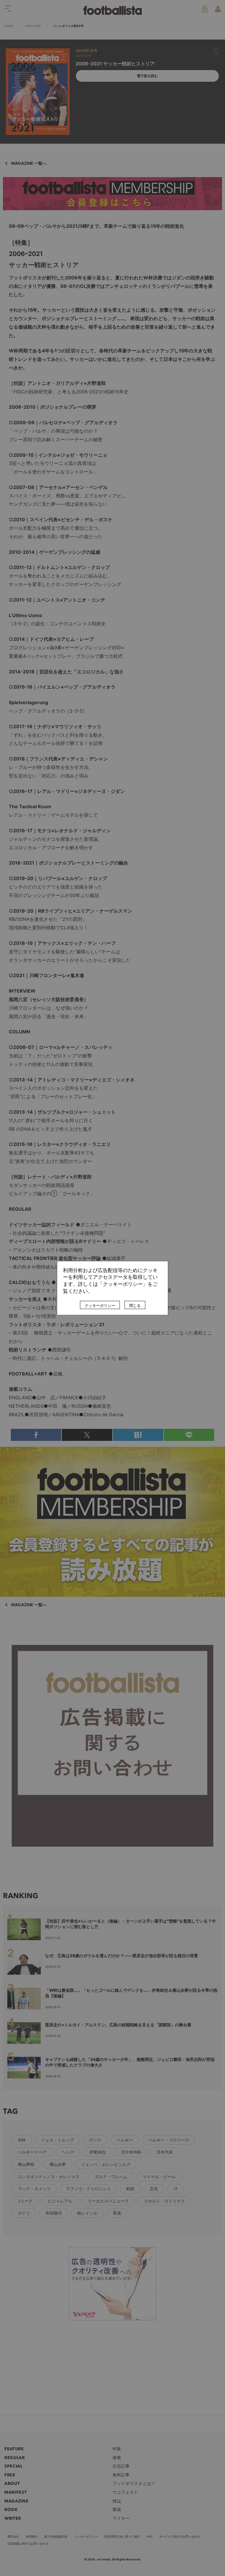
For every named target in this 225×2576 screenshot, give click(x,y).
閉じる (135, 1305)
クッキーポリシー (100, 1305)
